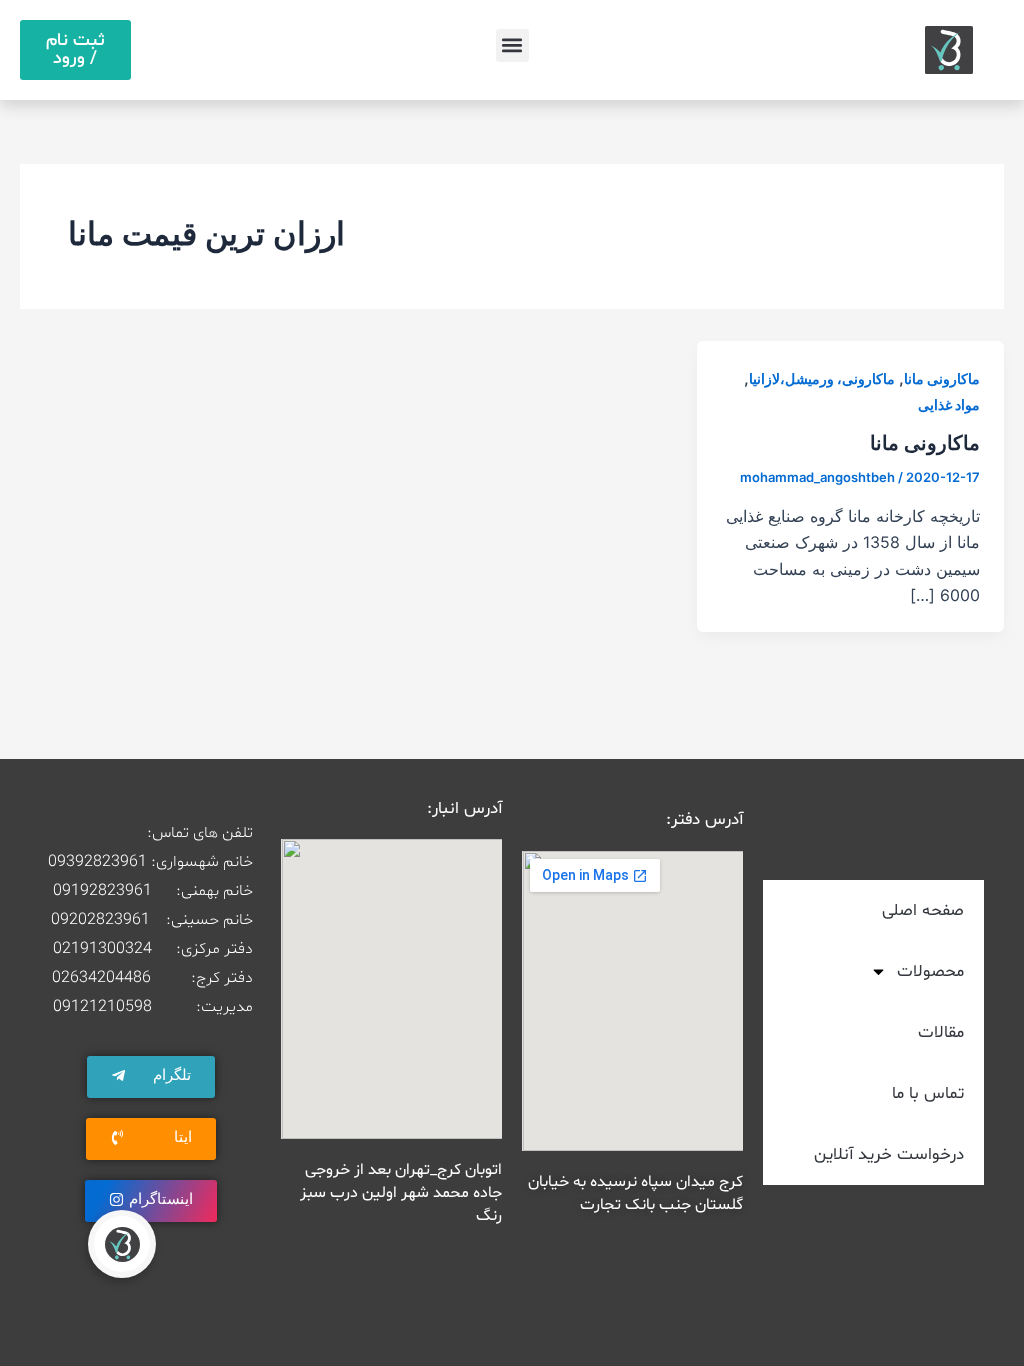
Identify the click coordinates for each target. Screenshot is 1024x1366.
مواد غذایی (949, 404)
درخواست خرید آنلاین (889, 1154)
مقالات (941, 1032)
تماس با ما (928, 1093)
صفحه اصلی (923, 910)
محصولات (930, 971)
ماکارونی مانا (942, 378)
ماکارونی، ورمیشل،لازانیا (822, 378)
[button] (512, 45)
